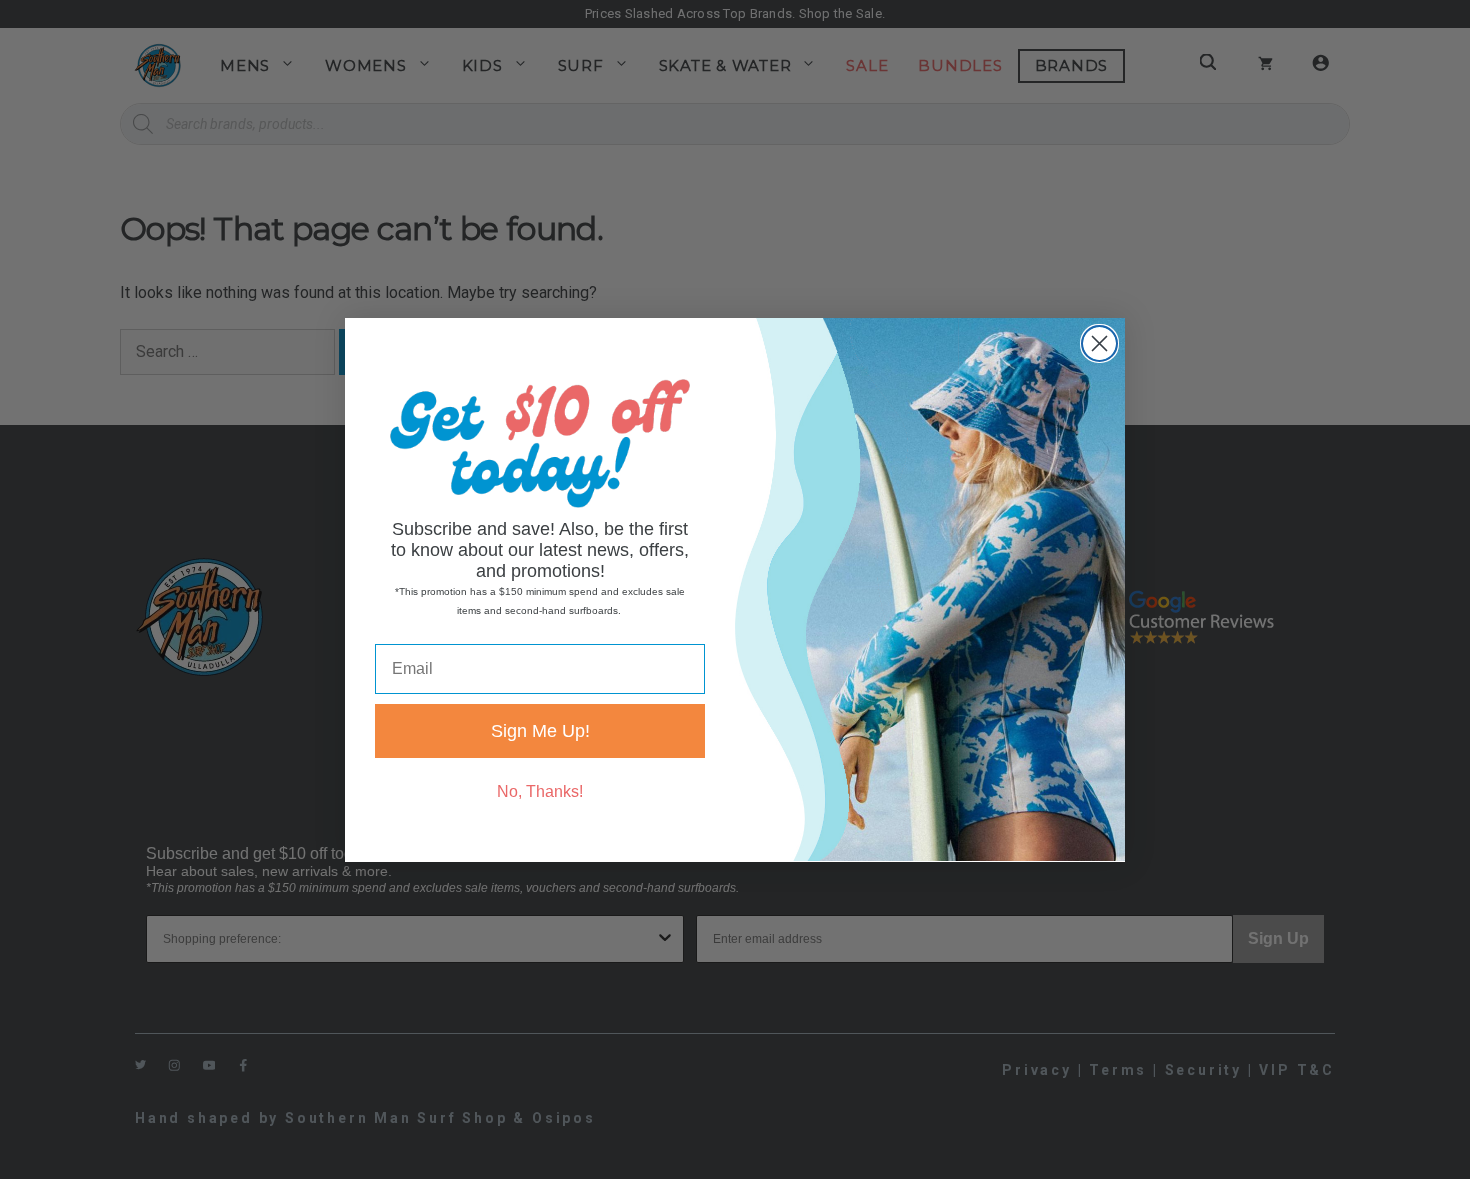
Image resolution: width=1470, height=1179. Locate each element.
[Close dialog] (1099, 343)
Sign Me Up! (540, 730)
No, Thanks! (540, 790)
